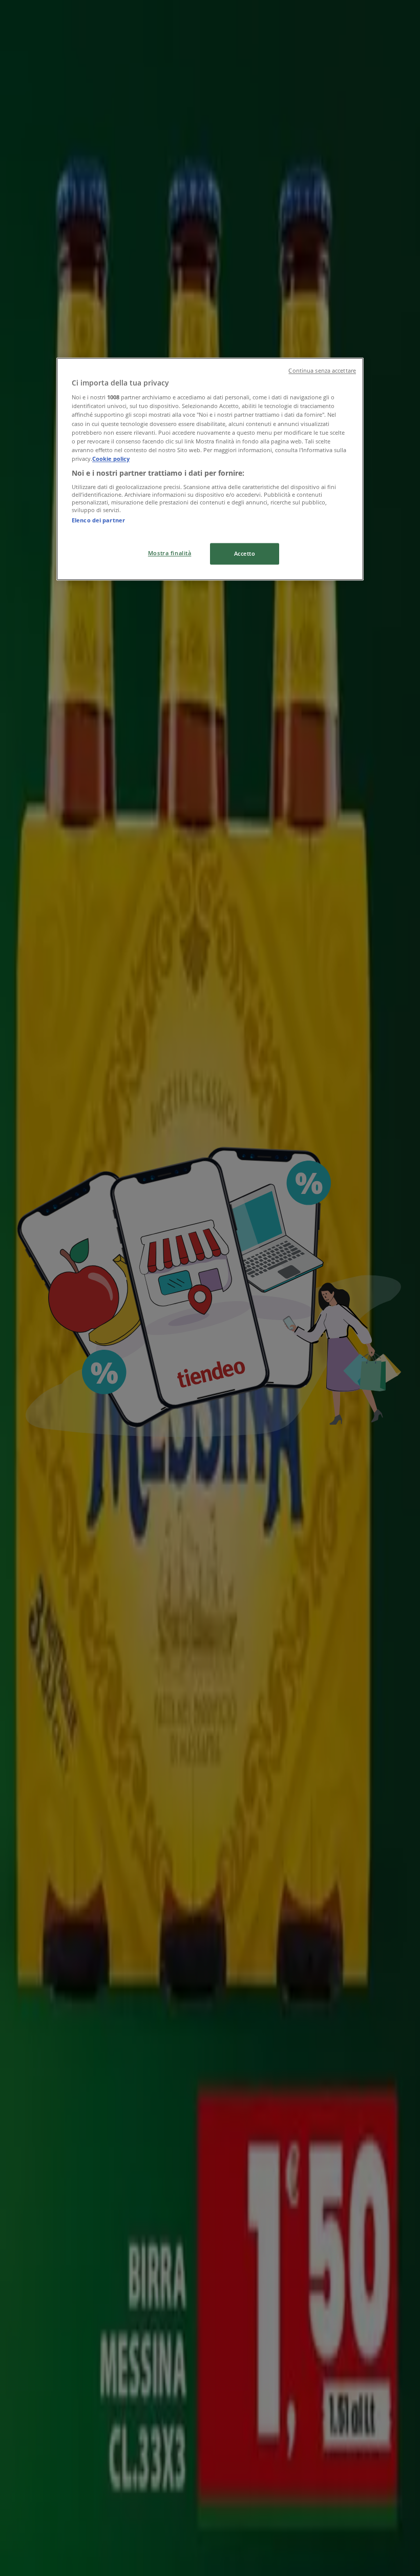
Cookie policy (111, 459)
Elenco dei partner (98, 521)
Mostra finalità (170, 553)
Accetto (245, 553)
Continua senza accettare (322, 371)
